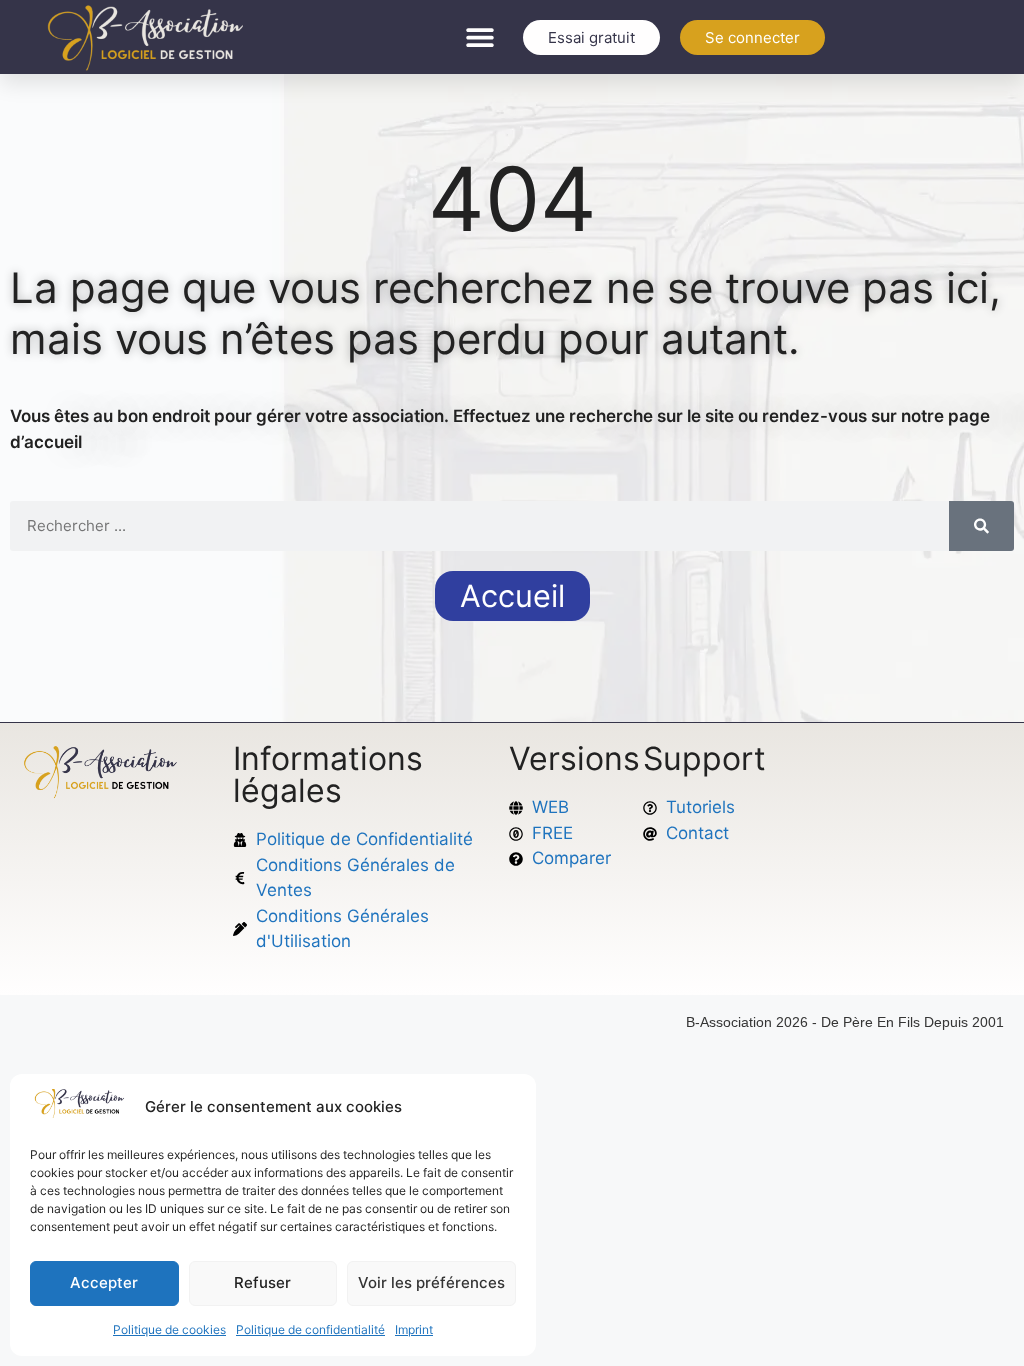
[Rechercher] (981, 526)
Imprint (414, 1329)
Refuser (262, 1282)
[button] (480, 37)
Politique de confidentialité (310, 1329)
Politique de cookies (169, 1329)
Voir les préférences (431, 1282)
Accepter (104, 1282)
